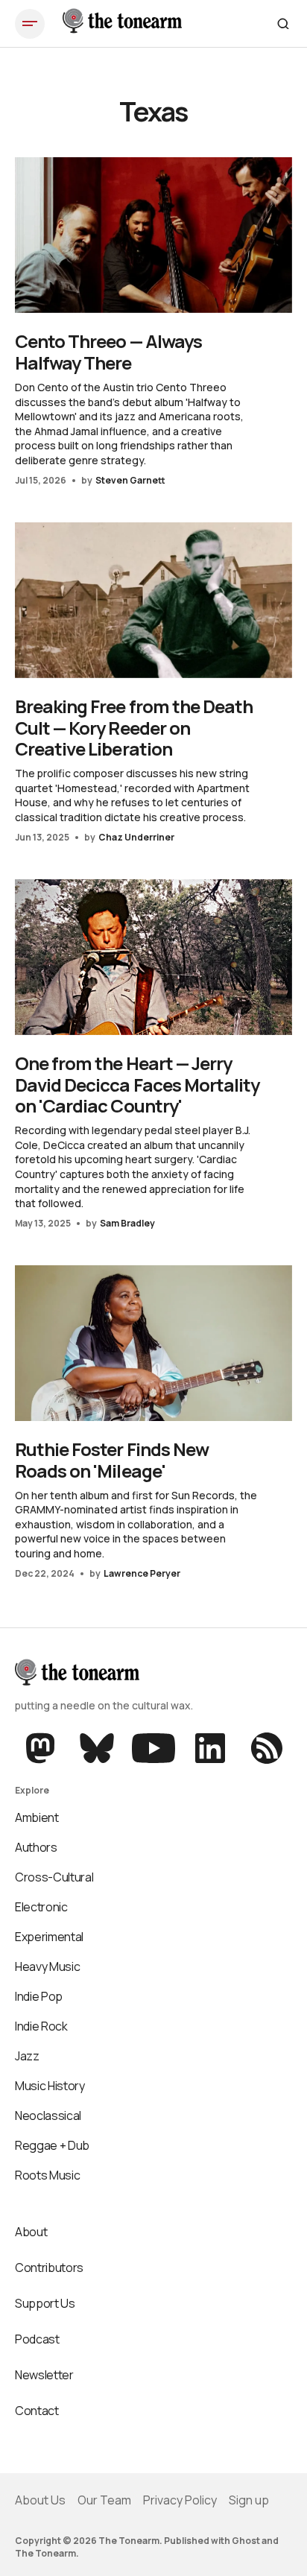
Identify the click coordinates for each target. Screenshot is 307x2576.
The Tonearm (45, 2553)
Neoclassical (48, 2115)
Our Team (104, 2500)
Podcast (37, 2339)
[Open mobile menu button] (30, 24)
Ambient (37, 1817)
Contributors (49, 2268)
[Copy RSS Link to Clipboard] (265, 1748)
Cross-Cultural (54, 1877)
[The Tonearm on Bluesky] (97, 1748)
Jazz (27, 2056)
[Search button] (283, 24)
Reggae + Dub (52, 2145)
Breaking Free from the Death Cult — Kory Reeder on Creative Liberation (134, 728)
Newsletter (44, 2375)
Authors (36, 1847)
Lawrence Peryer (142, 1573)
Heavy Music (47, 1966)
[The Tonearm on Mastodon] (42, 1748)
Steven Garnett (130, 480)
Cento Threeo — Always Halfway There (108, 352)
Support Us (45, 2303)
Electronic (41, 1907)
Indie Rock (41, 2026)
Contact (37, 2411)
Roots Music (47, 2175)
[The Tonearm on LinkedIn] (210, 1748)
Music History (50, 2086)
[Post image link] (153, 235)
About (31, 2232)
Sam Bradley (127, 1223)
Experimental (49, 1937)
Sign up (249, 2500)
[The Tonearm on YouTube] (153, 1748)
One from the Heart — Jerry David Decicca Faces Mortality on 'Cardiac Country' (137, 1085)
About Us (40, 2500)
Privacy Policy (180, 2500)
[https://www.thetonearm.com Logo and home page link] (122, 24)
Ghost (246, 2541)
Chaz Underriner (136, 837)
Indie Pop (39, 1996)
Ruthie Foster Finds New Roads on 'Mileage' (112, 1460)
